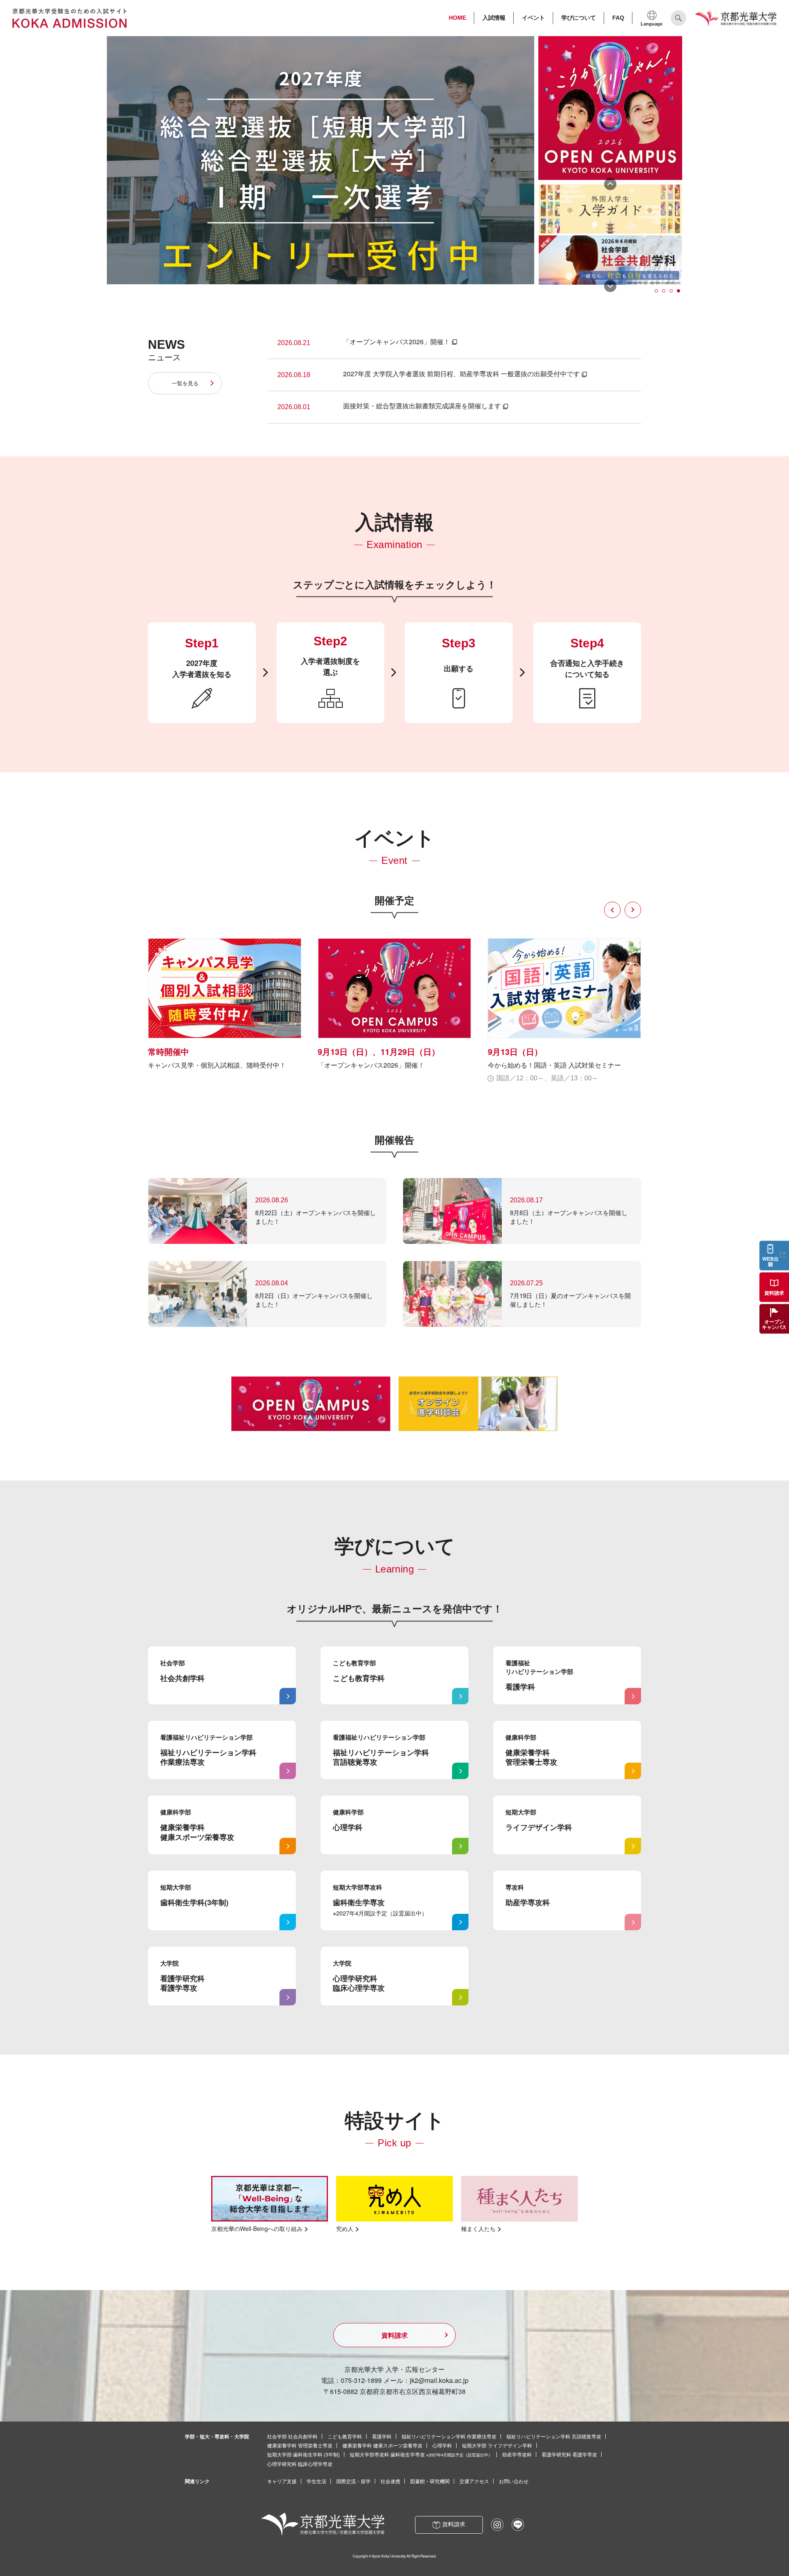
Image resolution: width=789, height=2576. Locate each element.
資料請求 (394, 2335)
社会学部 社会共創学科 (292, 2436)
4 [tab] (679, 291)
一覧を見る (185, 383)
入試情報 (494, 18)
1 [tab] (657, 291)
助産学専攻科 (517, 2454)
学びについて (579, 18)
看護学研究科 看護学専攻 (569, 2454)
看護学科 (382, 2436)
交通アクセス (474, 2481)
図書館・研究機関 (430, 2481)
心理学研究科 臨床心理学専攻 (300, 2464)
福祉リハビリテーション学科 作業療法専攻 (449, 2436)
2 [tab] (664, 291)
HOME (457, 18)
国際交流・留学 (353, 2481)
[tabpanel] (610, 209)
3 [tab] (671, 291)
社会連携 (390, 2481)
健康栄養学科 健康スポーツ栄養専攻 (382, 2445)
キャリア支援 (282, 2481)
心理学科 (442, 2445)
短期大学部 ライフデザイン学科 (497, 2445)
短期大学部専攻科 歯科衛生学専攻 (421, 2454)
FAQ (618, 18)
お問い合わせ (514, 2481)
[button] (612, 910)
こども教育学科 (345, 2436)
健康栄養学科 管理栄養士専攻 (300, 2445)
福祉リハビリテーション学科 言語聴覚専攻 (554, 2436)
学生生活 (316, 2481)
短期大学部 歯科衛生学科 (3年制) (303, 2454)
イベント (533, 18)
